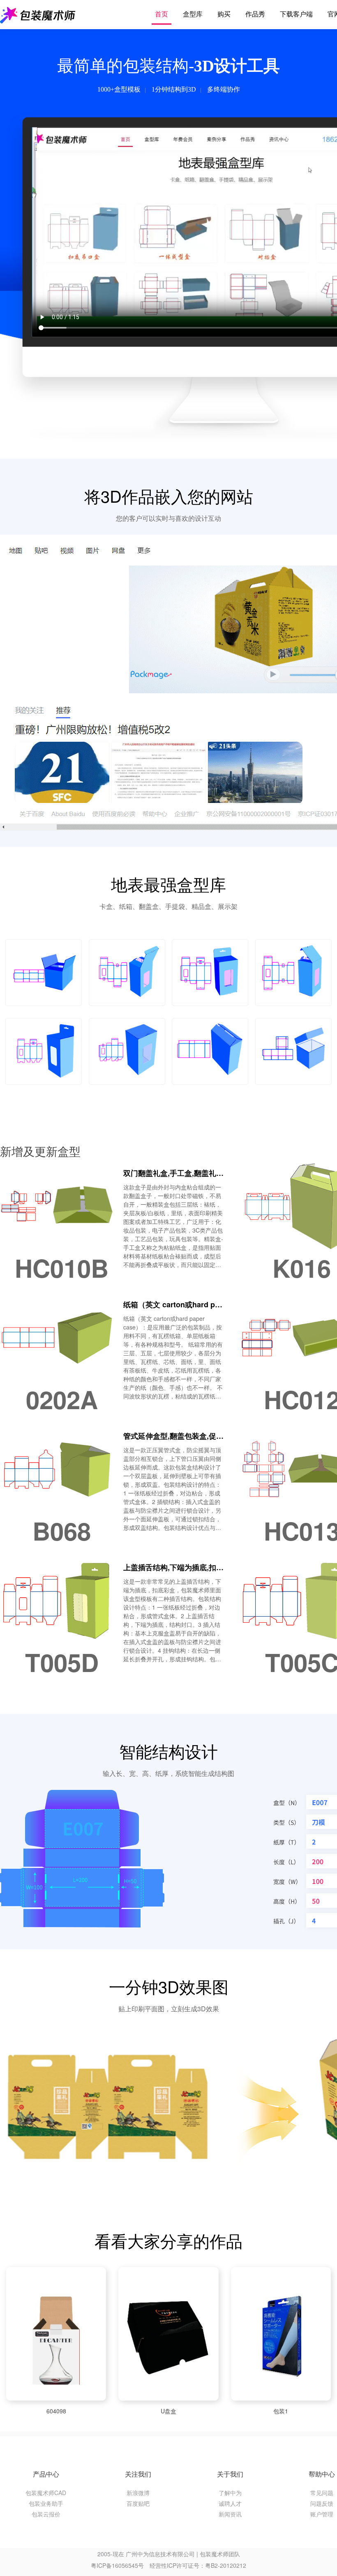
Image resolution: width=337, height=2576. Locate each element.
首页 (162, 14)
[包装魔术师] (38, 14)
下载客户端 (296, 14)
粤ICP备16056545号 (117, 2565)
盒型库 (193, 14)
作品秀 (255, 14)
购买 (224, 14)
